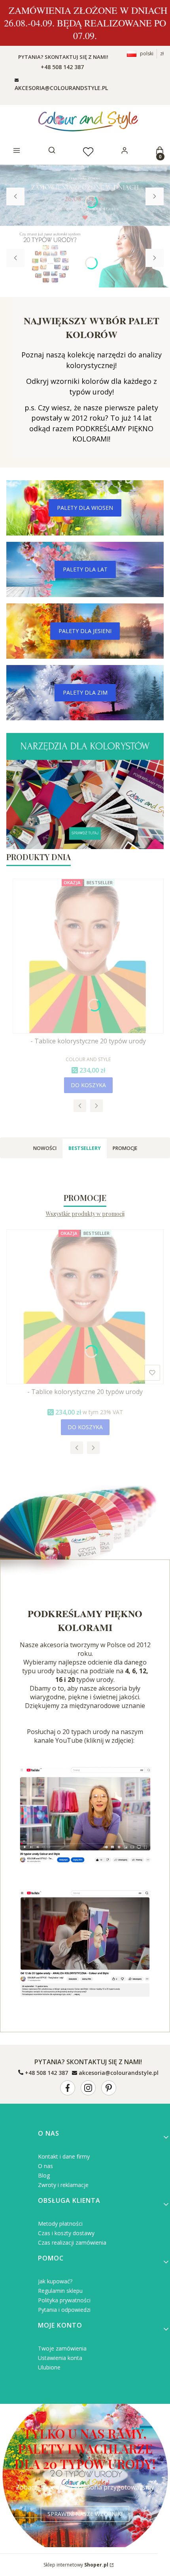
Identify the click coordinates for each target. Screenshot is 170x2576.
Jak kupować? (55, 2281)
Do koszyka (88, 1085)
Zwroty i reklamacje (63, 2185)
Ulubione (49, 2367)
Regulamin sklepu (60, 2291)
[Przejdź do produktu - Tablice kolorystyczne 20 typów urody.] (88, 956)
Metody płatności (60, 2224)
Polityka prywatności (64, 2300)
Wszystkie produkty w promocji (85, 1214)
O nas (45, 2166)
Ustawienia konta (60, 2358)
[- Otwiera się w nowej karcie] (68, 2088)
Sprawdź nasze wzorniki (85, 2514)
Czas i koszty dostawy (66, 2233)
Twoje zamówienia (62, 2348)
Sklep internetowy (76, 2565)
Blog (44, 2175)
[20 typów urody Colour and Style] (85, 1815)
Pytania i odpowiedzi (64, 2310)
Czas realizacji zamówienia (72, 2242)
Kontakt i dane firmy (64, 2156)
